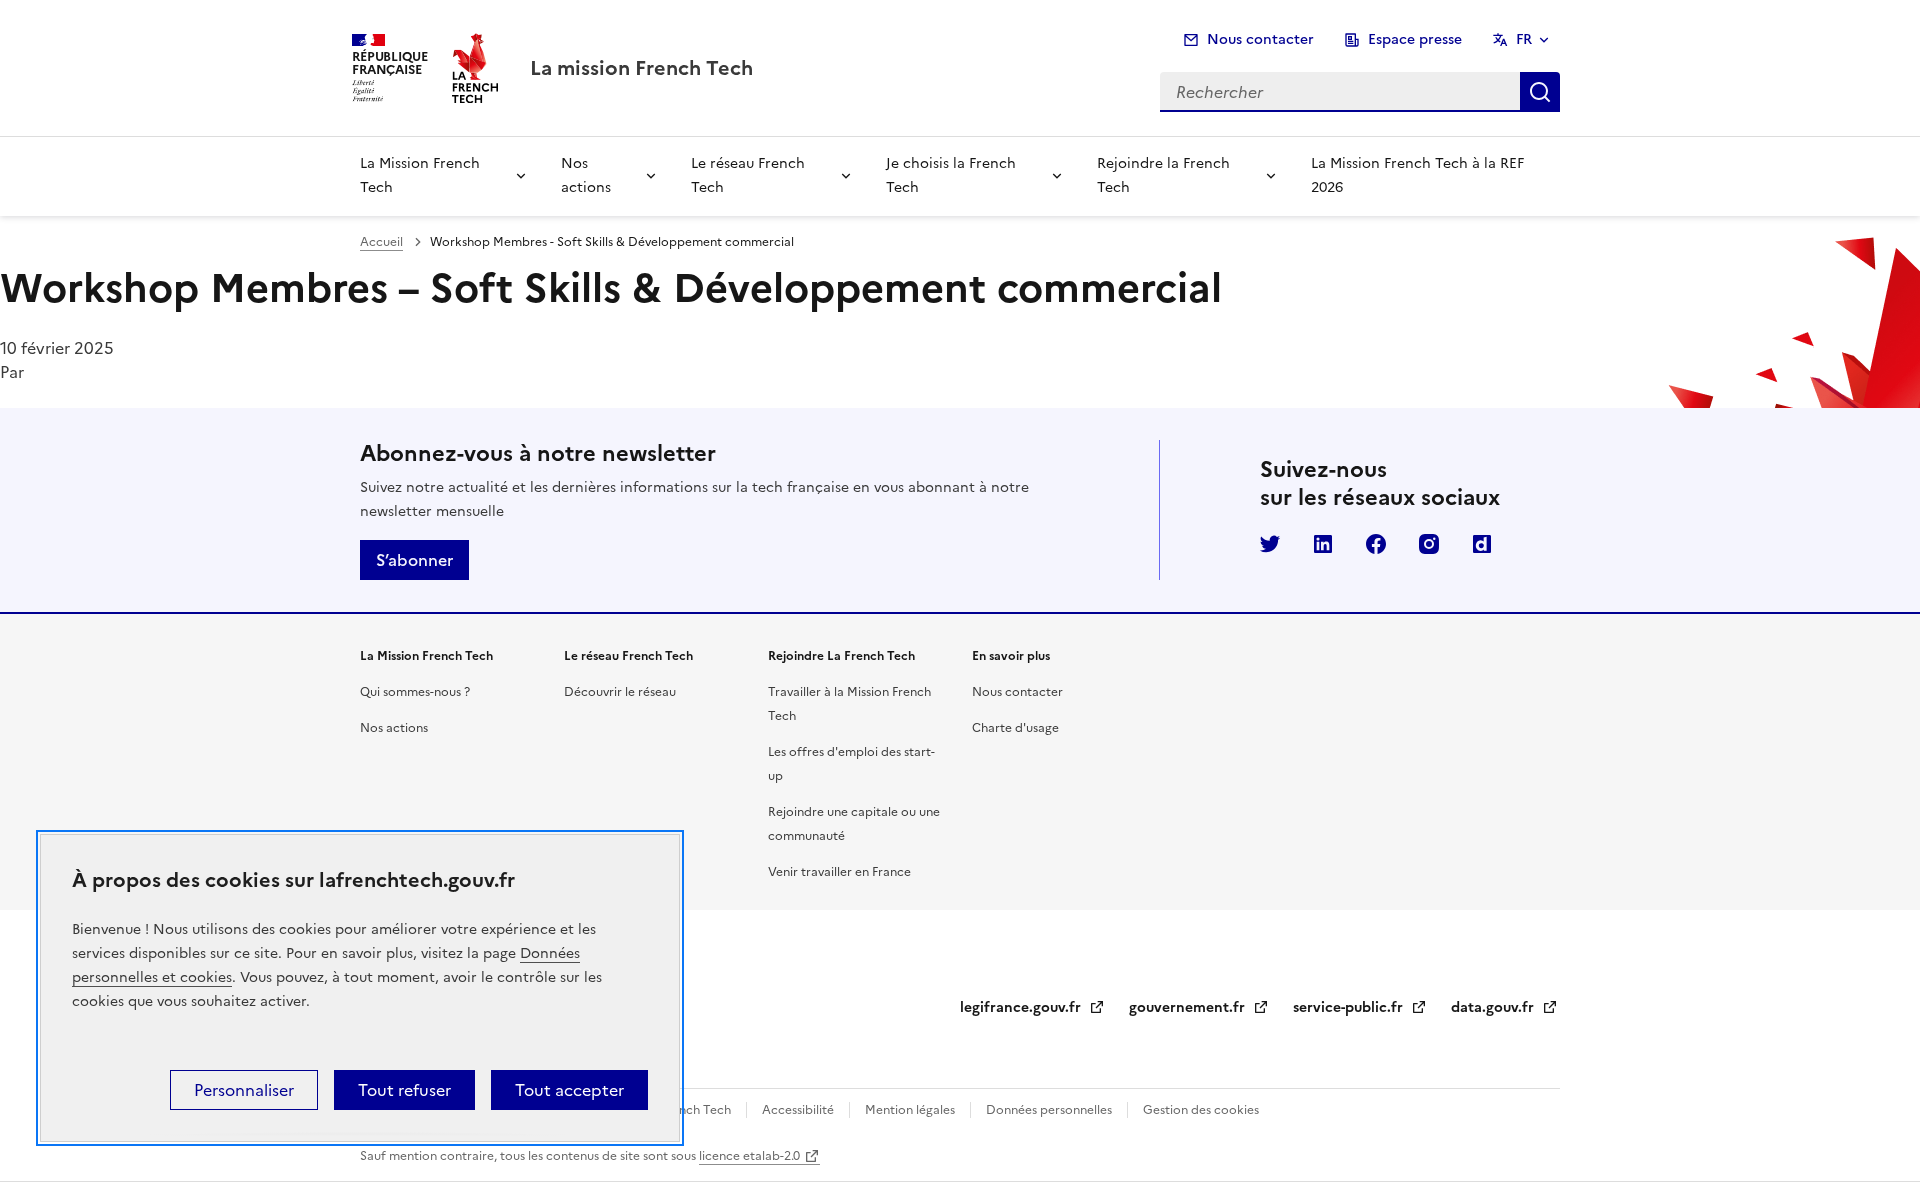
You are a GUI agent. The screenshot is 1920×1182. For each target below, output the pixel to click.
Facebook (1376, 544)
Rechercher (1540, 92)
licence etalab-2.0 (749, 1156)
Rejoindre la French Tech (1163, 175)
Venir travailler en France (839, 872)
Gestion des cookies (1199, 1110)
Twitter (1270, 544)
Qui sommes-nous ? (415, 692)
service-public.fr (1360, 1007)
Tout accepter (569, 1090)
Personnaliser (244, 1090)
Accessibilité (798, 1110)
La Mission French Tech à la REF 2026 (1417, 175)
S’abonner (414, 560)
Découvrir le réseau (620, 692)
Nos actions (586, 175)
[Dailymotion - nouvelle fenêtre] (1482, 544)
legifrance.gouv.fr (1032, 1007)
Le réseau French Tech (748, 175)
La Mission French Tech (420, 175)
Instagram (1429, 544)
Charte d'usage (1015, 728)
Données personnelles (1049, 1110)
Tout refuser (404, 1090)
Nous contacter (1260, 39)
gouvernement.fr (1199, 1007)
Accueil (381, 242)
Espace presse (1415, 39)
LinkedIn (1323, 544)
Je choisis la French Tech (951, 175)
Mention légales (910, 1110)
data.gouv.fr (1504, 1007)
